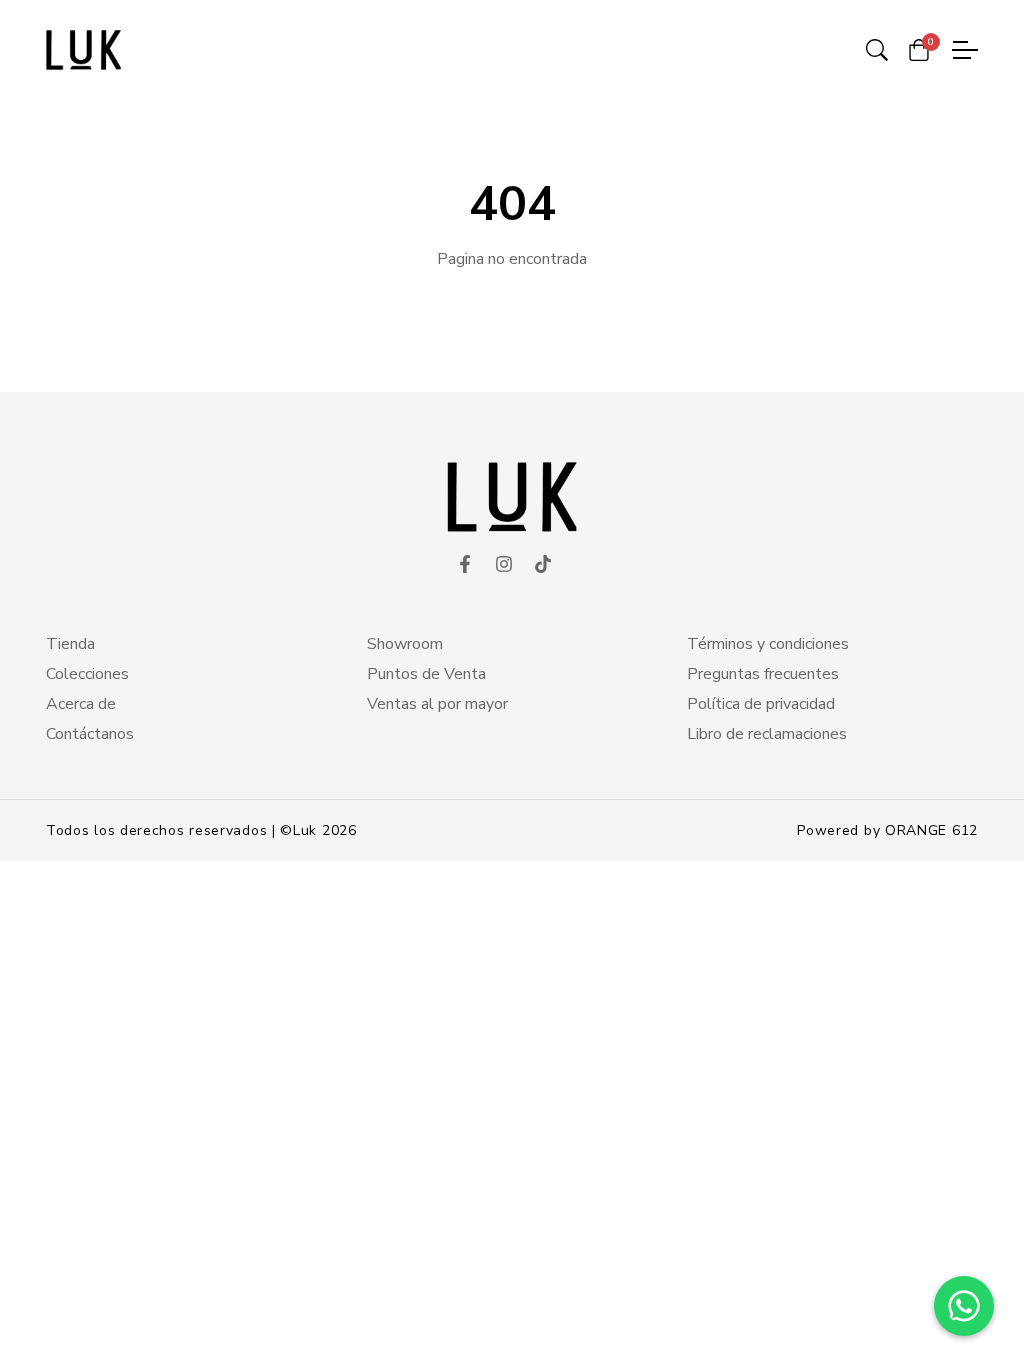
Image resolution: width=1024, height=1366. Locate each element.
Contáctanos (90, 734)
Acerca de (81, 704)
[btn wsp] (964, 1306)
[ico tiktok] (543, 565)
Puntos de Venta (426, 674)
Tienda (70, 644)
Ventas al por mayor (437, 704)
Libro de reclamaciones (767, 734)
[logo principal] (83, 50)
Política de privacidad (761, 704)
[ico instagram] (504, 565)
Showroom (405, 644)
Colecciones (87, 674)
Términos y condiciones (768, 644)
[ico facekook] (465, 565)
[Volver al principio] (54, 1312)
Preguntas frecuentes (763, 674)
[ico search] (877, 50)
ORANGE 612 (931, 830)
